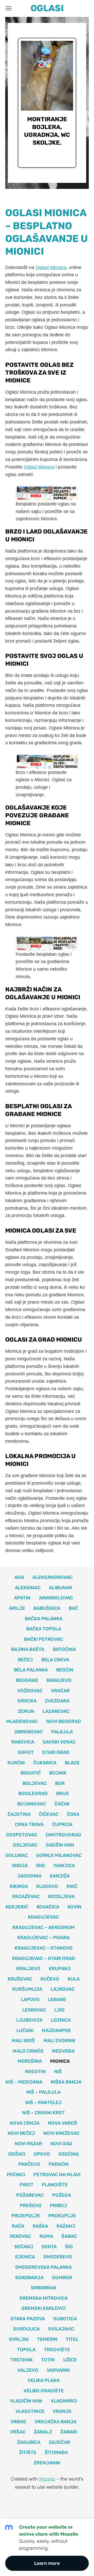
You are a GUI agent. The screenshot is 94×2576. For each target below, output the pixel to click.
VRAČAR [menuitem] (60, 1691)
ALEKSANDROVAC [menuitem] (52, 1577)
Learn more (47, 2563)
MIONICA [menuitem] (60, 2061)
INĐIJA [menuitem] (20, 1866)
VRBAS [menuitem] (18, 2422)
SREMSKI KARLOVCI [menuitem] (43, 2308)
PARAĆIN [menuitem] (59, 2164)
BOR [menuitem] (60, 1783)
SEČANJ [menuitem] (24, 2247)
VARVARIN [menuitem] (58, 2370)
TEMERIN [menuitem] (47, 2339)
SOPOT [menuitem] (26, 1752)
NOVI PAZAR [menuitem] (28, 2144)
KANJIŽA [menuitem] (60, 1876)
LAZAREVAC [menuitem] (56, 1711)
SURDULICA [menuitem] (26, 2329)
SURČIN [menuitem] (16, 1763)
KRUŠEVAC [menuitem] (20, 1979)
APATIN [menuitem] (22, 1598)
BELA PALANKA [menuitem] (31, 1670)
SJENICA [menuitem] (25, 2257)
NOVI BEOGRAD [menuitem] (64, 1721)
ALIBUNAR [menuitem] (60, 1588)
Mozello (47, 2479)
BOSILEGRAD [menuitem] (33, 1793)
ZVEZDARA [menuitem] (57, 1701)
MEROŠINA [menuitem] (30, 2061)
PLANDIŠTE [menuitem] (55, 2185)
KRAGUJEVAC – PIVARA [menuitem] (43, 1938)
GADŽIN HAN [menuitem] (60, 1845)
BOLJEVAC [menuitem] (35, 1783)
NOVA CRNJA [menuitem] (25, 2123)
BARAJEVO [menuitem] (59, 1680)
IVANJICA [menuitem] (64, 1866)
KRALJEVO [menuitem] (28, 1969)
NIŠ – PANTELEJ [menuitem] (43, 2103)
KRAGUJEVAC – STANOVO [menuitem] (44, 1948)
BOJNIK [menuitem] (58, 1773)
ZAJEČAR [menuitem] (60, 2442)
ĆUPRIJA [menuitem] (62, 1824)
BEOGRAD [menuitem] (27, 1680)
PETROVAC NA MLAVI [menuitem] (57, 2175)
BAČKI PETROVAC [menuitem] (44, 1639)
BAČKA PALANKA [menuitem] (44, 1619)
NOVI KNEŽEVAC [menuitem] (61, 2133)
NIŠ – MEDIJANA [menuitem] (24, 2082)
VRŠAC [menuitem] (18, 2432)
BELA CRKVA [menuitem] (55, 1660)
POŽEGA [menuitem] (62, 2195)
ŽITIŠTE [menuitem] (28, 2452)
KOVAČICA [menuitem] (48, 1907)
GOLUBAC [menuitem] (17, 1855)
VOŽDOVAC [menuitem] (30, 1691)
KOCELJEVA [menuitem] (61, 1896)
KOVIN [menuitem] (75, 1907)
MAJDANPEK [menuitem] (56, 2030)
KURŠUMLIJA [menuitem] (27, 1989)
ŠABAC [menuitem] (69, 2236)
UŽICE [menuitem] (70, 2360)
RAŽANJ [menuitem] (66, 2226)
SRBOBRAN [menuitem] (44, 2288)
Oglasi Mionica (51, 267)
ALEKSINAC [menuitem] (28, 1588)
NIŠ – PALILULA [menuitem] (43, 2092)
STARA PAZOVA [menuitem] (28, 2319)
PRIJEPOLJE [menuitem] (26, 2216)
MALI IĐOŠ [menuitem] (23, 2041)
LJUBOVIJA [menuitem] (29, 2020)
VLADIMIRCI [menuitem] (64, 2401)
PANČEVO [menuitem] (29, 2164)
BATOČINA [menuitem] (64, 1649)
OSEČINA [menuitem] (69, 2154)
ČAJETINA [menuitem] (19, 1814)
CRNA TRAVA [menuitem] (29, 1824)
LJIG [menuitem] (60, 2010)
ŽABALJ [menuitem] (43, 2432)
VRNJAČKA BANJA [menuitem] (55, 2422)
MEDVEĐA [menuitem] (63, 2051)
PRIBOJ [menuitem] (58, 2206)
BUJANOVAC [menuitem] (32, 1804)
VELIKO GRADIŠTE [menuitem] (44, 2391)
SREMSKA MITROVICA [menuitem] (44, 2298)
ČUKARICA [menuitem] (45, 1763)
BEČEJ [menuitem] (25, 1660)
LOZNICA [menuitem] (61, 2020)
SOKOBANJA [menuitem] (29, 2278)
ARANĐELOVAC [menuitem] (56, 1598)
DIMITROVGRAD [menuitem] (63, 1835)
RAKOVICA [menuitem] (23, 1742)
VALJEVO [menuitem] (28, 2370)
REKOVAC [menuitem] (20, 2236)
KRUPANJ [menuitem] (60, 1969)
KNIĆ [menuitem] (72, 1886)
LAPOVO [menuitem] (30, 2000)
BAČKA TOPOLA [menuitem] (44, 1629)
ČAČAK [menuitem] (62, 1804)
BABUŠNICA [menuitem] (47, 1608)
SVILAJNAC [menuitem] (61, 2329)
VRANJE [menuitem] (62, 2411)
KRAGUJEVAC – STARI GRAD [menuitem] (44, 1958)
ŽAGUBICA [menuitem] (29, 2442)
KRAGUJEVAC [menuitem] (43, 1917)
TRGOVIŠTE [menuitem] (57, 2350)
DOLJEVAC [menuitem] (25, 1845)
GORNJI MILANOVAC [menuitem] (59, 1855)
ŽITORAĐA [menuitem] (56, 2452)
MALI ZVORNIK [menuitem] (59, 2041)
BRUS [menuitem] (63, 1793)
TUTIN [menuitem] (48, 2360)
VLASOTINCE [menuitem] (30, 2411)
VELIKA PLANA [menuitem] (44, 2380)
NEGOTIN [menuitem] (35, 2072)
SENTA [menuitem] (49, 2247)
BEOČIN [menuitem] (65, 1670)
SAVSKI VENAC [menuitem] (59, 1742)
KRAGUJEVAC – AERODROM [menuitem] (44, 1927)
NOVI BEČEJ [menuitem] (21, 2133)
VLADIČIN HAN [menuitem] (26, 2401)
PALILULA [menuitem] (62, 1732)
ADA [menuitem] (19, 1577)
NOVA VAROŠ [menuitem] (63, 2123)
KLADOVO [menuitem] (47, 1886)
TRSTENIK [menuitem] (21, 2360)
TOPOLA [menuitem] (26, 2350)
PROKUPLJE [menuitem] (62, 2216)
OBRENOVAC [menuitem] (29, 1732)
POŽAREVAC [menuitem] (30, 2195)
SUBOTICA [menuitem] (65, 2319)
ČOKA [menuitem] (73, 1814)
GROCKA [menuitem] (27, 1701)
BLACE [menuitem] (72, 1763)
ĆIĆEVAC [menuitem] (49, 1814)
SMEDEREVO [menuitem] (58, 2257)
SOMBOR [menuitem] (62, 2278)
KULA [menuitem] (74, 1979)
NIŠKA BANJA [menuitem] (66, 2082)
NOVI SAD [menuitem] (61, 2144)
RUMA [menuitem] (46, 2236)
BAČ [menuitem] (73, 1608)
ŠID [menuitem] (69, 2247)
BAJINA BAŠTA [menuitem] (28, 1649)
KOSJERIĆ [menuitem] (17, 1907)
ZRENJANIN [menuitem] (47, 2463)
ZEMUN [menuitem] (26, 1711)
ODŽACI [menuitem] (17, 2154)
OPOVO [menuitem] (42, 2154)
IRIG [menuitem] (41, 1866)
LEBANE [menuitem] (57, 2000)
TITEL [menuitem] (72, 2339)
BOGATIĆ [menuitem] (31, 1773)
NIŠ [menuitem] (58, 2072)
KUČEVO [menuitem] (50, 1979)
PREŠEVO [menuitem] (31, 2206)
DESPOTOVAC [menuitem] (22, 1835)
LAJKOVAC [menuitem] (63, 1989)
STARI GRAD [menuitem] (56, 1752)
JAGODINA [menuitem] (29, 1876)
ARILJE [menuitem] (17, 1608)
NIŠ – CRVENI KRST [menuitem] (43, 2113)
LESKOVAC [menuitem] (34, 2010)
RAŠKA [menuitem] (40, 2226)
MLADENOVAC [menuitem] (22, 1721)
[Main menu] (8, 8)
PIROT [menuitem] (27, 2185)
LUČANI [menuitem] (25, 2030)
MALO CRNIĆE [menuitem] (28, 2051)
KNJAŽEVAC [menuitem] (26, 1896)
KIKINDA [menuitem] (19, 1886)
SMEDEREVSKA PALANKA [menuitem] (43, 2267)
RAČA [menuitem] (18, 2226)
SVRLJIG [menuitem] (19, 2339)
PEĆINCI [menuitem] (16, 2175)
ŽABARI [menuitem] (69, 2432)
